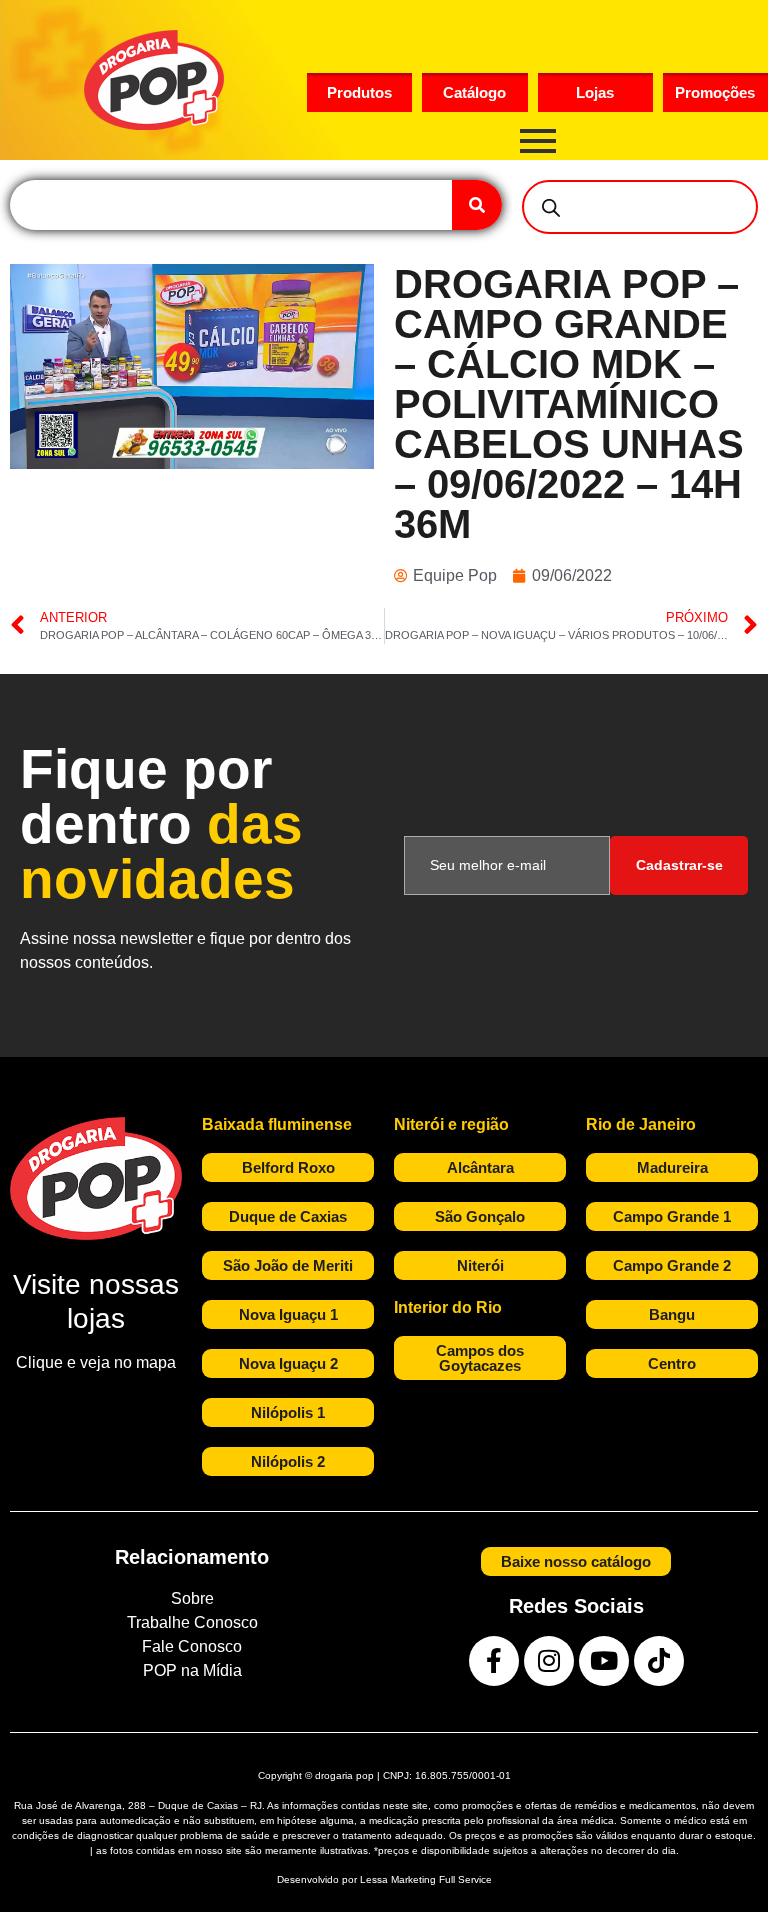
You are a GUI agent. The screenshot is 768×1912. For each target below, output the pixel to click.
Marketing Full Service (441, 1879)
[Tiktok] (659, 1661)
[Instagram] (549, 1661)
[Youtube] (604, 1661)
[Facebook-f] (494, 1661)
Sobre (192, 1598)
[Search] (477, 205)
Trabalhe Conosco (192, 1622)
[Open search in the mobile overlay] (640, 207)
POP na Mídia (192, 1670)
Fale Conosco (192, 1646)
